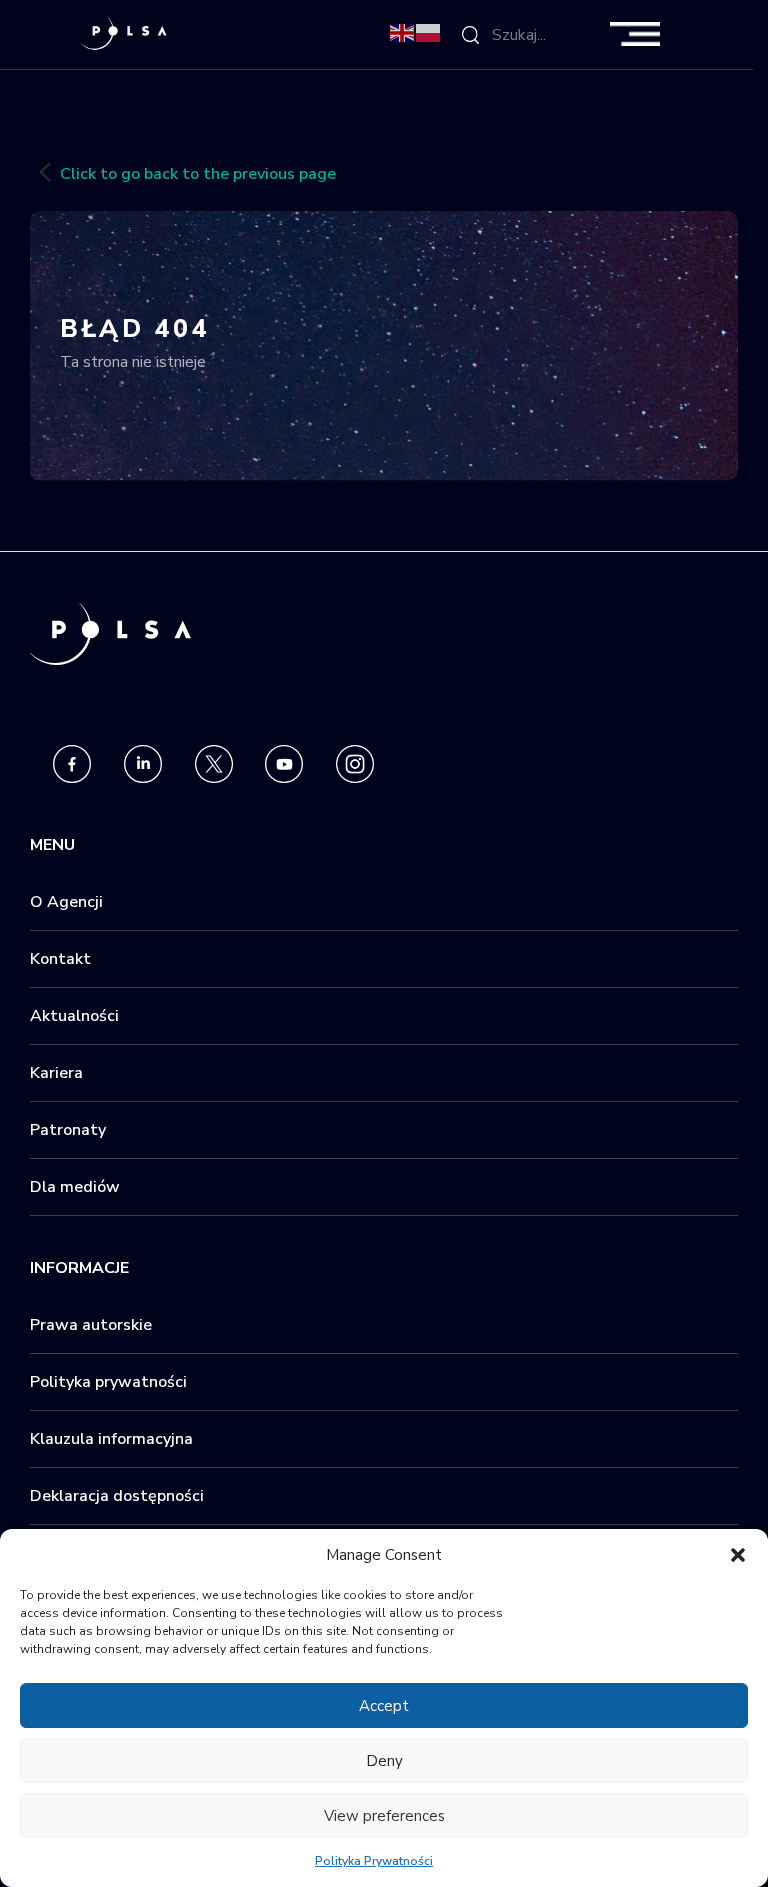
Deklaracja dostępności (117, 1496)
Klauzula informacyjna (111, 1439)
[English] (403, 32)
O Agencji (66, 902)
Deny (384, 1761)
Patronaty (68, 1130)
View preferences (384, 1816)
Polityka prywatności (108, 1382)
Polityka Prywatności (374, 1861)
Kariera (56, 1073)
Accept (384, 1706)
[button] (738, 1555)
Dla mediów (75, 1187)
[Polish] (429, 32)
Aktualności (74, 1016)
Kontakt (60, 959)
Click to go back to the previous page (198, 174)
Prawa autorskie (91, 1325)
